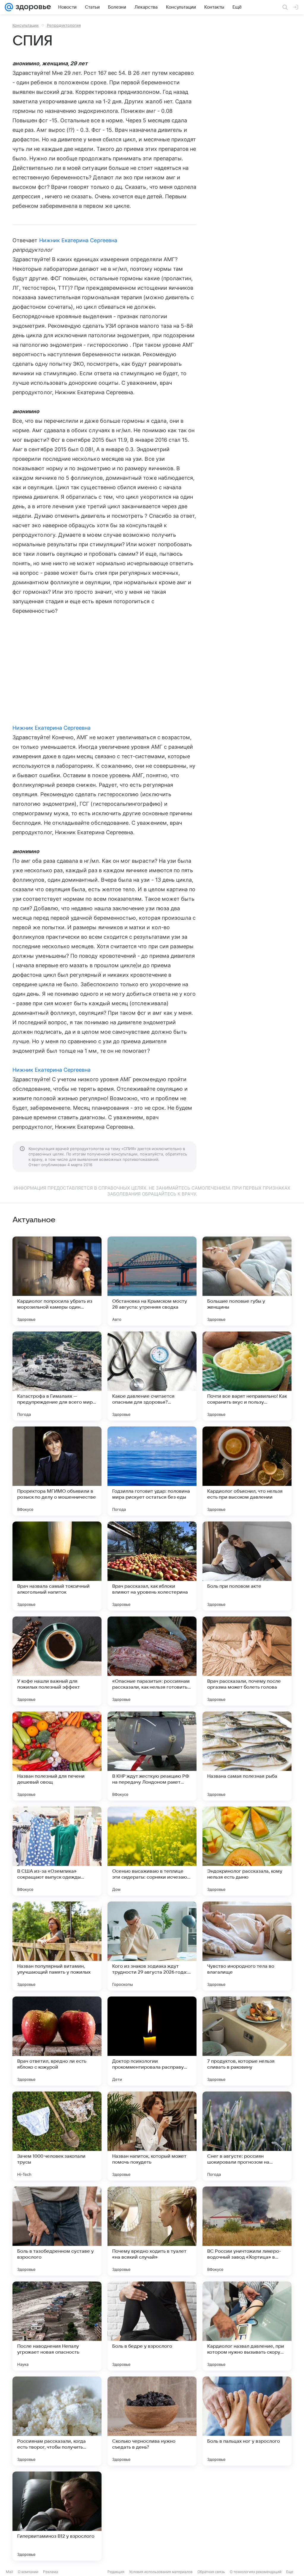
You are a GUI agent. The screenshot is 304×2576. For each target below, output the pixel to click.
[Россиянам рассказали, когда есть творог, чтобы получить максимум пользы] (57, 2421)
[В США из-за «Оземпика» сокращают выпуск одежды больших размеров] (57, 1851)
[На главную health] (32, 7)
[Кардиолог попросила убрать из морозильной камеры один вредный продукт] (57, 1281)
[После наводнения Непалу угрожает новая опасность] (57, 2326)
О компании (28, 2572)
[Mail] (9, 7)
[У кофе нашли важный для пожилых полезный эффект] (57, 1661)
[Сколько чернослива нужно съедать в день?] (152, 2421)
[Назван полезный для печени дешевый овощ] (57, 1756)
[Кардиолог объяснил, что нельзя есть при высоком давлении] (247, 1471)
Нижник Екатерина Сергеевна (78, 240)
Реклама (51, 2572)
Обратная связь (211, 2572)
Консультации (26, 25)
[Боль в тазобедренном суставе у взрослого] (57, 2231)
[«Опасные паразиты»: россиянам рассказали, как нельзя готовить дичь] (152, 1661)
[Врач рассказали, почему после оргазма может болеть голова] (247, 1661)
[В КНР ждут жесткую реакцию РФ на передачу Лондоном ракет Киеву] (152, 1756)
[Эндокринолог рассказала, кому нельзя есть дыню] (247, 1851)
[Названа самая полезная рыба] (247, 1756)
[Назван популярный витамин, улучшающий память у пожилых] (57, 1946)
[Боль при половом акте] (247, 1566)
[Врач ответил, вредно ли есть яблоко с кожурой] (57, 2041)
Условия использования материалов (161, 2572)
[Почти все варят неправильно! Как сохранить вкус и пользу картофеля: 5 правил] (247, 1376)
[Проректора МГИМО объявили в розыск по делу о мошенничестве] (57, 1471)
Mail (9, 2572)
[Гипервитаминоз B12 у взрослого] (57, 2516)
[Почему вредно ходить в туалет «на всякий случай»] (152, 2231)
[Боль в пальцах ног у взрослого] (247, 2421)
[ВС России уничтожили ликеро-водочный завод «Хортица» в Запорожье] (247, 2231)
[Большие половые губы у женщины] (247, 1281)
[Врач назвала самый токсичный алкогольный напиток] (57, 1566)
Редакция (116, 2572)
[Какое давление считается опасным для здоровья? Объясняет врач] (152, 1376)
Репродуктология (64, 25)
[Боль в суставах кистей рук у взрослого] (247, 2516)
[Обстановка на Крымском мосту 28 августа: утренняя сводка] (152, 1281)
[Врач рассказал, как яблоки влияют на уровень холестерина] (152, 1566)
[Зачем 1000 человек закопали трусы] (57, 2136)
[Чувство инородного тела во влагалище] (247, 1946)
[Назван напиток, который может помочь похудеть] (152, 2136)
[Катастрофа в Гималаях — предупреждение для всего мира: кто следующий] (57, 1376)
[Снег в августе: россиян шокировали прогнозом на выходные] (247, 2136)
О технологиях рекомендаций (256, 2572)
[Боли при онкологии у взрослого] (152, 2516)
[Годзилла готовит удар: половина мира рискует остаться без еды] (152, 1471)
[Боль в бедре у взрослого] (152, 2326)
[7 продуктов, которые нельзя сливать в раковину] (247, 2041)
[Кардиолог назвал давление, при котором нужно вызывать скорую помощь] (247, 2326)
